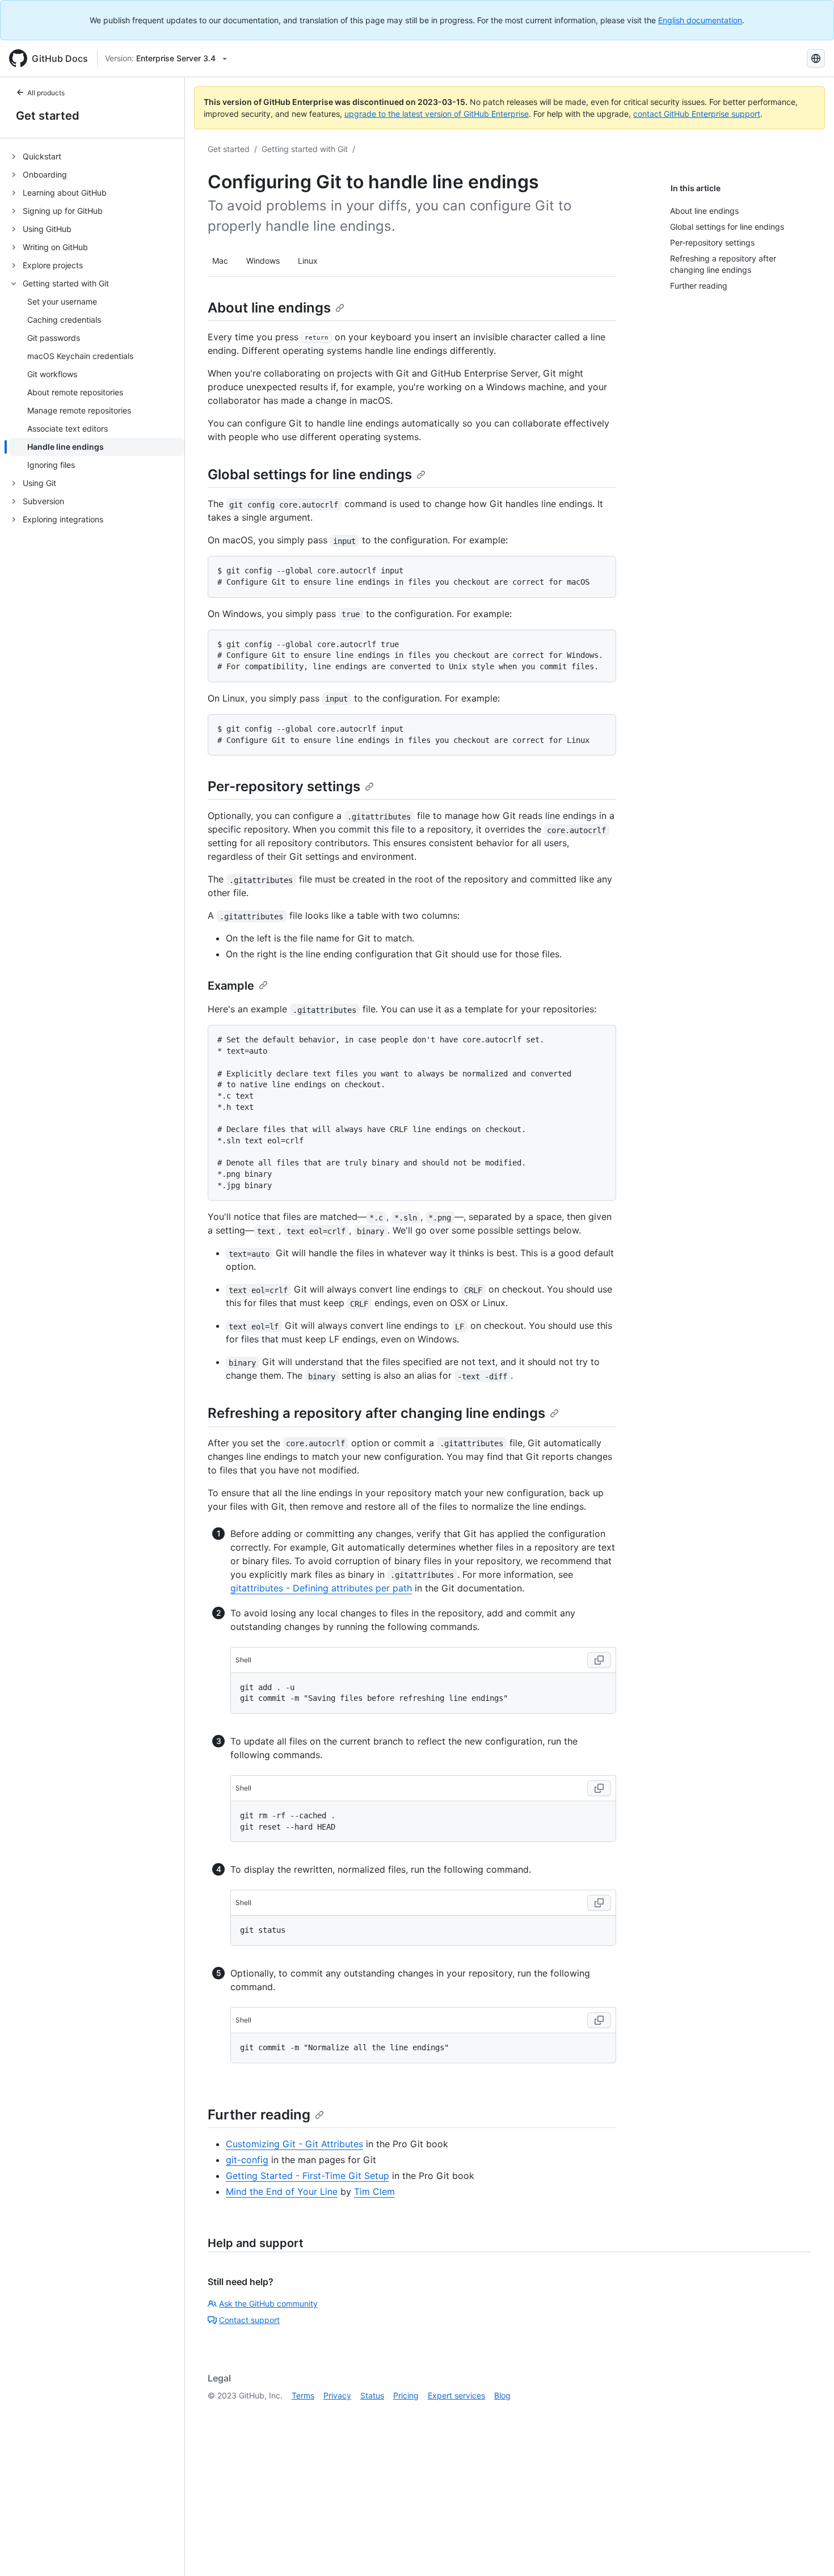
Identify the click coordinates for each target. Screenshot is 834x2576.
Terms (303, 2395)
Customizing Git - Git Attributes (294, 2144)
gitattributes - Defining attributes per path (321, 1588)
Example (231, 986)
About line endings (269, 308)
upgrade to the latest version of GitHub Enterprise (437, 114)
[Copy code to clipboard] (599, 1660)
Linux (308, 261)
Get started (48, 116)
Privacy (337, 2395)
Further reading (259, 2115)
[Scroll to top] (809, 2551)
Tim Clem (374, 2191)
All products (46, 93)
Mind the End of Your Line (282, 2191)
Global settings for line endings (310, 474)
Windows (263, 261)
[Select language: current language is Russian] (816, 58)
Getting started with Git (305, 149)
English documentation (700, 20)
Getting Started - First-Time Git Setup (308, 2176)
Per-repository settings (284, 786)
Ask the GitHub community (268, 2303)
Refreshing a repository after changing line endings (376, 1413)
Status (372, 2395)
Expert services (456, 2395)
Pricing (406, 2395)
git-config (247, 2160)
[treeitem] (97, 157)
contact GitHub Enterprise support (697, 114)
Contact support (249, 2320)
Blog (502, 2395)
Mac (220, 261)
